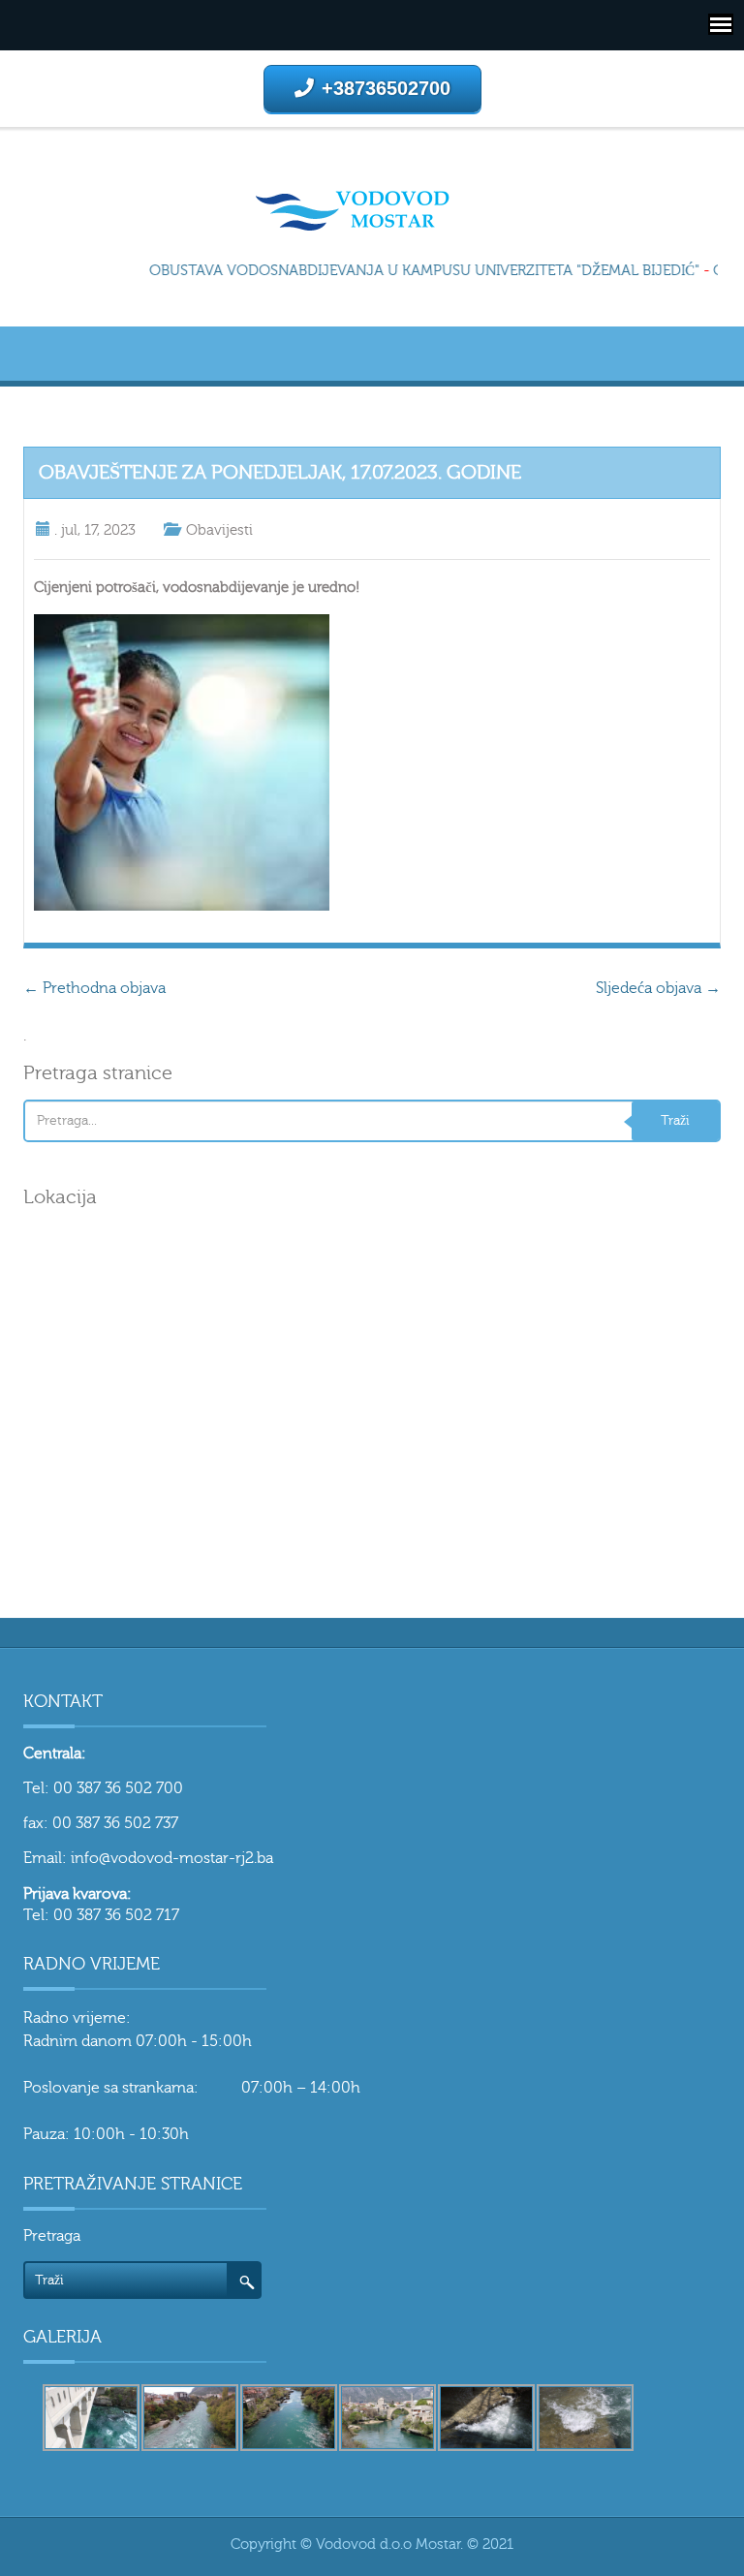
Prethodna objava (94, 988)
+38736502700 (386, 88)
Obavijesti (219, 530)
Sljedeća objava (658, 988)
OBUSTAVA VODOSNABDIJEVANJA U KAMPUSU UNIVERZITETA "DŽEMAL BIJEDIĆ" (417, 271)
